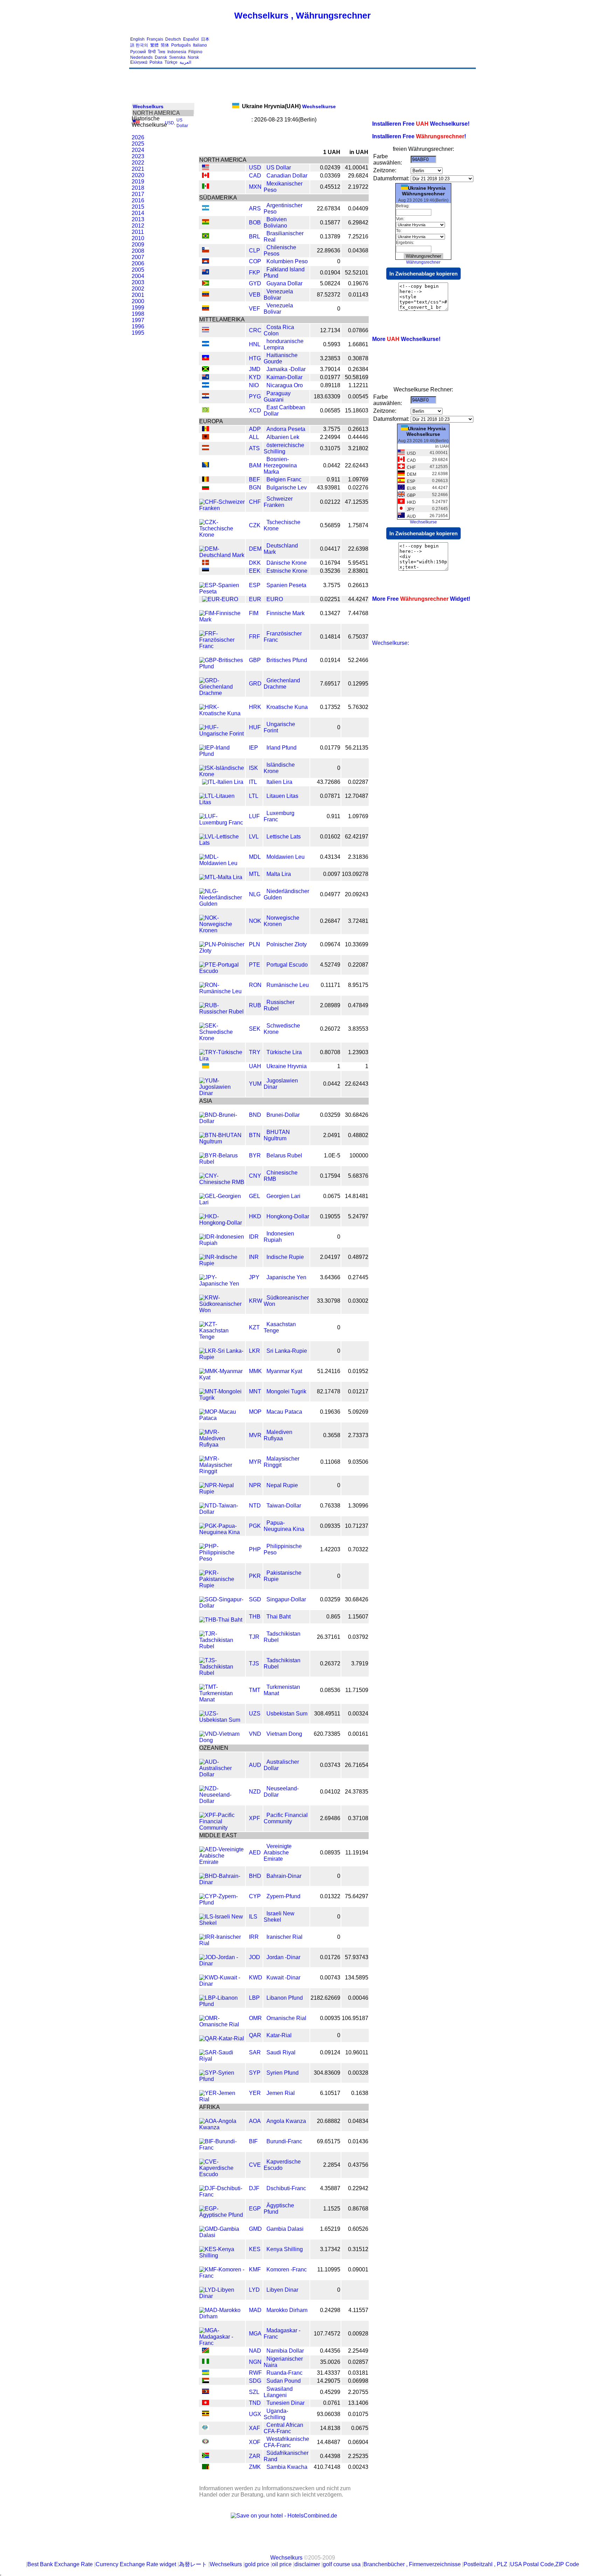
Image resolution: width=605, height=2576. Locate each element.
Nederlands (141, 57)
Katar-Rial (279, 2035)
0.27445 (358, 1277)
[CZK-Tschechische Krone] (222, 535)
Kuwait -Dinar (283, 1978)
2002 (138, 289)
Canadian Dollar (287, 176)
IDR (254, 1237)
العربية (185, 62)
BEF (255, 479)
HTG (255, 358)
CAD (255, 176)
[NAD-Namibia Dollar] (206, 2351)
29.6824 (358, 176)
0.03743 (330, 1765)
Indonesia (177, 52)
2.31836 (358, 857)
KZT (254, 1327)
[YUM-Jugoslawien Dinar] (222, 1093)
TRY (255, 1052)
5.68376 (358, 1176)
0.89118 (330, 385)
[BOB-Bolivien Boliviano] (206, 222)
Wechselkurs (148, 106)
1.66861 (358, 344)
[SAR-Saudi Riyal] (222, 2059)
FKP (255, 273)
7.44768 (358, 613)
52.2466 (358, 660)
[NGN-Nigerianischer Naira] (206, 2362)
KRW (256, 1301)
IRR (254, 1937)
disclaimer (307, 2564)
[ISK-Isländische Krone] (222, 774)
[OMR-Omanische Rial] (222, 2024)
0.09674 (330, 944)
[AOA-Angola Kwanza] (222, 2127)
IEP (253, 748)
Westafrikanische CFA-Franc (286, 2442)
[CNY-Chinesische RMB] (222, 1182)
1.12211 (358, 385)
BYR (255, 1155)
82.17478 (329, 1391)
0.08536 (330, 1690)
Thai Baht (279, 1617)
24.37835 (357, 1792)
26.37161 (329, 1637)
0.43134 (330, 857)
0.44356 (330, 2351)
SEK (255, 1029)
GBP (255, 660)
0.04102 (330, 1792)
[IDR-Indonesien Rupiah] (222, 1243)
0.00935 (330, 2018)
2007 (138, 257)
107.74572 (327, 2334)
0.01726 (330, 1957)
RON (255, 985)
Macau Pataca (284, 1412)
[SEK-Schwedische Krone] (222, 1038)
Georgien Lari (283, 1196)
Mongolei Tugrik (286, 1391)
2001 (138, 295)
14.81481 (357, 1196)
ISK (253, 768)
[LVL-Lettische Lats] (222, 843)
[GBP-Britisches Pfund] (222, 666)
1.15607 (358, 1617)
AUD (255, 1765)
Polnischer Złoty (287, 944)
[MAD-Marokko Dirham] (222, 2316)
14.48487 (329, 2442)
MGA (255, 2334)
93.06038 (329, 2414)
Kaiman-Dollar (284, 377)
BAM (255, 465)
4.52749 (330, 965)
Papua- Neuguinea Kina (284, 1526)
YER (255, 2093)
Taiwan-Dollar (284, 1506)
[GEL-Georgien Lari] (222, 1202)
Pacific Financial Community (286, 1818)
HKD (255, 1216)
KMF (255, 2269)
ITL (253, 782)
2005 (138, 270)
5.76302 (358, 707)
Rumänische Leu (288, 985)
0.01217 (358, 1391)
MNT (255, 1391)
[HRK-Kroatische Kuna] (222, 713)
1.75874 (358, 525)
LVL (254, 837)
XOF (255, 2442)
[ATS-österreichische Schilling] (206, 448)
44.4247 (358, 599)
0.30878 (358, 358)
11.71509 (357, 1690)
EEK (255, 571)
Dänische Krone (287, 563)
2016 (138, 200)
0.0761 (332, 2403)
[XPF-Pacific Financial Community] (222, 1828)
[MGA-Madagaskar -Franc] (222, 2343)
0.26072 (330, 1029)
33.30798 (329, 1301)
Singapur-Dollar (286, 1599)
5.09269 (358, 1412)
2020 (138, 175)
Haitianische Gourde (281, 358)
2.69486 (330, 1818)
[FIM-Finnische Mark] (222, 619)
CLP (255, 250)
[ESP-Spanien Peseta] (222, 591)
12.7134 (330, 330)
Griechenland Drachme (282, 684)
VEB (255, 295)
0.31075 (330, 448)
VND (255, 1734)
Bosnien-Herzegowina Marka (280, 465)
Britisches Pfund (287, 660)
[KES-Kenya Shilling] (222, 2255)
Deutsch (173, 39)
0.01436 (358, 2141)
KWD (256, 1978)
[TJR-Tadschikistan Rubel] (222, 1646)
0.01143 (358, 295)
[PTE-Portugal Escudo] (222, 971)
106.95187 (355, 2018)
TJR (254, 1637)
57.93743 (357, 1957)
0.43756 (358, 2165)
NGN (255, 2362)
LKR (255, 1351)
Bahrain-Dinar (284, 1876)
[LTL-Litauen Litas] (222, 802)
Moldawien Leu (286, 857)
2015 (138, 207)
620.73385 (327, 1734)
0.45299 (330, 2392)
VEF (255, 309)
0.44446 (358, 437)
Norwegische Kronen (281, 921)
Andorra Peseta (286, 429)
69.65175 (329, 2141)
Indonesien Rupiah (279, 1237)
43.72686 (329, 782)
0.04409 (358, 208)
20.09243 (357, 894)
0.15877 (330, 222)
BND (255, 1115)
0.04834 (358, 2121)
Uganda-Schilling (276, 2414)
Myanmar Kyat (284, 1371)
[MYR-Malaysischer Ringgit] (222, 1471)
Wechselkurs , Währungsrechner (302, 15)
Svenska (177, 57)
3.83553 (358, 1029)
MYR (255, 1462)
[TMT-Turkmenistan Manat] (222, 1700)
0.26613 (358, 429)
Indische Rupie (285, 1257)
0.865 (333, 1617)
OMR (255, 2018)
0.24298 (330, 2310)
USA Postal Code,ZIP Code (545, 2564)
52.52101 (357, 273)
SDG (255, 2381)
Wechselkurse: (391, 643)
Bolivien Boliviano (275, 222)
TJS (254, 1663)
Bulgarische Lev (287, 488)
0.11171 (331, 985)
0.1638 (360, 2093)
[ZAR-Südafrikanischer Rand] (206, 2456)
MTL (255, 874)
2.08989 (330, 1005)
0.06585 (330, 410)
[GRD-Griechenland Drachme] (222, 693)
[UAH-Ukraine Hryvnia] (206, 1067)
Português (181, 45)
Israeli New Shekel (279, 1917)
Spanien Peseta (286, 585)
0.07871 (330, 796)
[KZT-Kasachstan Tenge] (222, 1337)
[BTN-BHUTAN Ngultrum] (222, 1141)
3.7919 (360, 1663)
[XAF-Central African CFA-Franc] (206, 2428)
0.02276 (358, 488)
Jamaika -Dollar (286, 369)
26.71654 (357, 1765)
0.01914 (330, 660)
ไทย (162, 52)
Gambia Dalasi (285, 2229)
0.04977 (330, 894)
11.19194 (357, 1853)
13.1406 (358, 2403)
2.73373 (358, 1435)
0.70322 (358, 1549)
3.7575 (332, 429)
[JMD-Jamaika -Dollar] (206, 370)
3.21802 (358, 448)
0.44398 (330, 2456)
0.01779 (330, 748)
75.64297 (357, 1896)
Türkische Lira (284, 1052)
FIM (254, 613)
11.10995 (329, 2269)
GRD (255, 684)
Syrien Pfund (283, 2073)
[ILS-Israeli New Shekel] (222, 1923)
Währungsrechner (423, 262)
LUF (254, 816)
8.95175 (358, 985)
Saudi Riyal (281, 2052)
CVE (255, 2165)
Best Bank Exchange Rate (60, 2564)
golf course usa (342, 2564)
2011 (138, 232)
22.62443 (357, 465)
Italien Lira (279, 782)
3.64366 (330, 1277)
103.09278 (355, 874)
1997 (138, 320)
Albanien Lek (283, 437)
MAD (255, 2310)
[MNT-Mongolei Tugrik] (222, 1398)
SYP (255, 2073)
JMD (255, 369)
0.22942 (358, 2188)
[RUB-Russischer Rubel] (222, 1012)
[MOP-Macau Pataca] (222, 1418)
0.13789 (330, 236)
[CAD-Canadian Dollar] (206, 176)
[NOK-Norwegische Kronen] (222, 930)
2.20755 (358, 2392)
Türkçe (171, 62)
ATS (254, 448)
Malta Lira (279, 874)
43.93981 (329, 488)
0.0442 (332, 465)
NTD (255, 1506)
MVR (255, 1435)
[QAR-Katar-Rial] (222, 2038)
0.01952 (358, 1371)
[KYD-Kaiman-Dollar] (206, 378)
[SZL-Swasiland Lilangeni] (206, 2392)
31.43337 (329, 2373)
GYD (255, 283)
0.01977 (330, 377)
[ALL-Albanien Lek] (206, 437)
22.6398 (358, 549)
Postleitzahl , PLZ (485, 2564)
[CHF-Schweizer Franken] (222, 508)
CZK (255, 525)
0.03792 (358, 1637)
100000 (359, 1155)
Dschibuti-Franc (286, 2188)
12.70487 (357, 796)
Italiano (200, 45)
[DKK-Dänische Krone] (206, 563)
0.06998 (358, 2381)
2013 (138, 219)
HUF (255, 727)
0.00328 (358, 2073)
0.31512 (358, 2249)
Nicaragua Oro (285, 385)
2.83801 (358, 571)
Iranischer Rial (284, 1937)
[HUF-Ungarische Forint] (222, 734)
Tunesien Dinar (286, 2403)
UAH (255, 1066)
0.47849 (358, 1005)
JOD (255, 1957)
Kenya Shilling (285, 2249)
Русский (138, 52)
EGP (255, 2209)
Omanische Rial (286, 2018)
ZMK (255, 2467)
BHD (255, 1876)
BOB (255, 222)
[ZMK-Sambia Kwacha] (206, 2467)
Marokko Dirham (287, 2310)
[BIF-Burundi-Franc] (222, 2148)
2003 (138, 282)
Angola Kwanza (286, 2121)
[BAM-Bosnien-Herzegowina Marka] (206, 465)
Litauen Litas (282, 796)
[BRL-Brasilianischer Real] (206, 236)
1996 (138, 326)
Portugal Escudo (287, 965)
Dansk (161, 57)
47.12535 (357, 502)
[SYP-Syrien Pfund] (222, 2079)
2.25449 (358, 2351)
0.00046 (358, 1998)
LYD (254, 2290)
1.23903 (358, 1052)
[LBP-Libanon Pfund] (222, 2004)
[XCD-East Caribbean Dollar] (206, 410)
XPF (255, 1818)
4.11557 (358, 2310)
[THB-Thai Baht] (221, 1620)
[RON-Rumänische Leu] (222, 991)
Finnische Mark (286, 613)
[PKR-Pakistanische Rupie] (222, 1585)
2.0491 (332, 1135)
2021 (138, 169)
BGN (255, 488)
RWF (255, 2373)
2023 (138, 156)
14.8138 (330, 2428)
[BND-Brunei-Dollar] (222, 1121)
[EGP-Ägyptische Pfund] (222, 2215)
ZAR (255, 2456)
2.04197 (330, 1257)
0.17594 (330, 1176)
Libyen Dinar (282, 2290)
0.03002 (358, 1301)
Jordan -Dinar (283, 1957)
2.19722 (358, 187)
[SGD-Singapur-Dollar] (222, 1606)
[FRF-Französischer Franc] (222, 646)
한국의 (142, 45)
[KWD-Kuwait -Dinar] (222, 1984)
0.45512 (330, 187)
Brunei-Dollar (283, 1115)
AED (255, 1853)
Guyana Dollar (284, 283)
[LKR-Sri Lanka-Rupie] (222, 1357)
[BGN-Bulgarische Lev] (206, 488)
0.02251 (330, 599)
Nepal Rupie (282, 1485)
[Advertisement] (347, 51)
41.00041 (357, 168)
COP (255, 261)
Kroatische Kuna (287, 707)
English (137, 39)
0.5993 (332, 344)
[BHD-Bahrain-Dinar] (222, 1882)
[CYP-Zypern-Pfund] (222, 1903)
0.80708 (330, 1052)
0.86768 (358, 2209)
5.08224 (330, 283)
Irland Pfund (281, 748)
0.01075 (358, 2414)
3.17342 (330, 2249)
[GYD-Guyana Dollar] (206, 284)
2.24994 (330, 437)
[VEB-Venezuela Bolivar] (206, 295)
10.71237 (357, 1526)
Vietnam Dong (284, 1734)
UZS (255, 1714)
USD (169, 123)
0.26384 (358, 369)
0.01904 (330, 273)
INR (254, 1257)
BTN (255, 1135)
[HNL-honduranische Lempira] (206, 344)
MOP (255, 1412)
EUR (255, 599)
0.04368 (358, 250)
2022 (138, 163)
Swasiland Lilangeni (278, 2392)
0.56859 (330, 525)
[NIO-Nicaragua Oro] (206, 386)
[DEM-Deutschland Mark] (222, 555)
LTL (254, 796)
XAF (255, 2428)
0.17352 (330, 707)
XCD (255, 410)
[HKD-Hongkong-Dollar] (222, 1223)
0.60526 (358, 2229)
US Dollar (279, 168)
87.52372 (329, 295)
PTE (255, 965)
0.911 (333, 479)
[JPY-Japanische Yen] (222, 1284)
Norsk (193, 57)
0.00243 (358, 2467)
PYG (255, 396)
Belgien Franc (284, 479)
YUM (255, 1084)
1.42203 (330, 1549)
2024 (138, 150)
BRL (255, 236)
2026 (138, 137)
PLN (255, 944)
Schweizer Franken (278, 502)
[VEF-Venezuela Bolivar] (206, 309)
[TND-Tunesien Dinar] (206, 2403)
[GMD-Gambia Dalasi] (222, 2235)
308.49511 (327, 1714)
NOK (255, 921)
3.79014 (330, 369)
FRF (255, 637)
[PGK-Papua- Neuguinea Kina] (222, 1532)
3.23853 (330, 358)
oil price (282, 2564)
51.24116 (329, 1371)
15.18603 (357, 410)
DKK (255, 563)
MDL (255, 857)
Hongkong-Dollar (288, 1216)
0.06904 (358, 2442)
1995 (138, 333)
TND (255, 2403)
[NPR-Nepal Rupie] (222, 1492)
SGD (255, 1599)
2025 (138, 144)
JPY (254, 1277)
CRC (255, 330)
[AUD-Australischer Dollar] (222, 1774)
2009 (138, 245)
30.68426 (357, 1115)
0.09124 (330, 2052)
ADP (255, 429)
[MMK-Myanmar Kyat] (222, 1377)
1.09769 (358, 479)
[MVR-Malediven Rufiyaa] (222, 1445)
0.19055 (330, 1216)
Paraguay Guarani (277, 396)
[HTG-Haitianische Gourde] (206, 358)
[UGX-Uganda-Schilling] (206, 2414)
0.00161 (358, 1734)
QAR (255, 2035)
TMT (255, 1690)
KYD (255, 377)
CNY (255, 1176)
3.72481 (358, 921)
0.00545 (358, 396)
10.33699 (357, 944)
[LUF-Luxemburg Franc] (222, 823)
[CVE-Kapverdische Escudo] (222, 2174)
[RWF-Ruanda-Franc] (206, 2373)
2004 (138, 276)
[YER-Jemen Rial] (222, 2099)
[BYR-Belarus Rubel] (222, 1162)
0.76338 (330, 1506)
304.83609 (327, 2073)
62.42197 (357, 837)
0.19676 (358, 283)
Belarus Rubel (284, 1155)
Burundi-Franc (284, 2141)
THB (255, 1617)
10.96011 (357, 2052)
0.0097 (332, 874)
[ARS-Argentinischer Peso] (206, 208)
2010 (138, 238)
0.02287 (358, 782)
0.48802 (358, 1135)
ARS (255, 208)
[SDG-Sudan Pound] (206, 2381)
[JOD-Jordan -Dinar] (222, 1964)
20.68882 (329, 2121)
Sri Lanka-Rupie (287, 1351)
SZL (254, 2392)
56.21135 (357, 748)
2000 (138, 301)
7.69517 (330, 684)
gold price (257, 2564)
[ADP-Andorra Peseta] (206, 429)
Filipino (195, 52)
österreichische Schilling (284, 448)
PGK (255, 1526)
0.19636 (330, 1412)
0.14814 (330, 637)
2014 (138, 213)
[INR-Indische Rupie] (222, 1263)
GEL (255, 1196)
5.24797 (358, 1216)
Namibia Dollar (285, 2351)
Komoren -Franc (287, 2269)
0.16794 (330, 563)
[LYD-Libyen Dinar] (222, 2296)
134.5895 (357, 1978)
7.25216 (358, 236)
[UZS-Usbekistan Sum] (222, 1720)
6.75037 (358, 637)
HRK (255, 707)
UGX (255, 2414)
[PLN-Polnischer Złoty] (222, 951)
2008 (138, 251)
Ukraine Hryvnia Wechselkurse (426, 431)
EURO (275, 599)
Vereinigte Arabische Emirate (278, 1853)
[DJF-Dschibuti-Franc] (222, 2195)
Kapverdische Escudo (282, 2165)
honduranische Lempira (284, 344)
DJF (254, 2188)
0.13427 (330, 613)
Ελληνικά (139, 62)
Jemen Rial (281, 2093)
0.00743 (330, 1978)
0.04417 (330, 549)
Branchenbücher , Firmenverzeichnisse (412, 2564)
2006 (138, 263)
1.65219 (330, 2229)
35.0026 (330, 2362)
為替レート (193, 2564)
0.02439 (330, 168)
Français (155, 39)
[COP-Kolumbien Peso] (206, 262)
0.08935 (330, 1853)
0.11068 (330, 1462)
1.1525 (332, 2209)
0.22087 (358, 965)
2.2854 (332, 2165)
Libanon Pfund (285, 1998)
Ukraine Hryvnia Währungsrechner (424, 191)
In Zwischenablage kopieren (423, 274)
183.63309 (327, 396)
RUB (255, 1005)
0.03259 (330, 1115)
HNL (255, 344)
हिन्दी (152, 52)
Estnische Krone (287, 571)
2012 (138, 226)
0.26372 (330, 1663)
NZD (255, 1792)
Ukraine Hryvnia (287, 1066)
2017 (138, 194)
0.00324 (358, 1714)
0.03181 (358, 2373)
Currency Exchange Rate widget (136, 2564)
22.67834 (329, 208)
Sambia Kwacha (287, 2467)
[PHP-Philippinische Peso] (222, 1559)
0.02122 (330, 502)
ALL (254, 437)
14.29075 (329, 2381)
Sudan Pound (284, 2381)
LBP (254, 1998)
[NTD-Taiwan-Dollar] (222, 1512)
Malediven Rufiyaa (278, 1435)
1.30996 (358, 1506)
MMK (255, 1371)
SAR (255, 2052)
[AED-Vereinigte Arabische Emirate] (222, 1862)
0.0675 (332, 1196)
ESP (255, 585)
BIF (253, 2141)
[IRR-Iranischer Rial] (222, 1943)
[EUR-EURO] (220, 599)
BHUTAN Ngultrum (277, 1135)
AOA (255, 2121)
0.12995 (358, 684)
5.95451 (358, 563)
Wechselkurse (289, 106)
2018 (138, 188)
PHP (255, 1549)
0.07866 (358, 330)
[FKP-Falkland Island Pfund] (206, 273)
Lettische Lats (284, 837)
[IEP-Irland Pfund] (222, 754)
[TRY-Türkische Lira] (222, 1059)
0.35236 (330, 571)
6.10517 (330, 2093)
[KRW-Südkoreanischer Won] (222, 1310)
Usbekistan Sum (287, 1714)
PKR (255, 1576)
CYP (255, 1896)
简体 (165, 45)
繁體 (154, 45)
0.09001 (358, 2269)
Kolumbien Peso (287, 261)
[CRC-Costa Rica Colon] (206, 330)
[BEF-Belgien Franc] (206, 480)
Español (191, 39)
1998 (138, 314)
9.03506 (358, 1462)
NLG (255, 894)
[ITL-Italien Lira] (223, 782)
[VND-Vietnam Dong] (222, 1740)
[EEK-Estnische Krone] (206, 571)
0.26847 (330, 921)
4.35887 (330, 2188)
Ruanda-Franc (284, 2373)
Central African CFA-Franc (283, 2428)
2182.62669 (325, 1998)
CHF (255, 502)
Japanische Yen (286, 1277)
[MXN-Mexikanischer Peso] (206, 187)
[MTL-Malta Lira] (221, 877)
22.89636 (329, 250)
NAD (255, 2351)
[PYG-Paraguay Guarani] (206, 396)
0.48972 (358, 1257)
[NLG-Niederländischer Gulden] (222, 904)
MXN (255, 187)
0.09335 (330, 1526)
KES (255, 2249)
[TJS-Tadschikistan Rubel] (222, 1673)
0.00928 (358, 2334)
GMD (255, 2229)
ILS (253, 1917)
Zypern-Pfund (283, 1896)
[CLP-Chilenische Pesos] (206, 250)
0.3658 (332, 1435)
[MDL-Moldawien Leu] (222, 863)
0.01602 (330, 837)
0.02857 (358, 2362)
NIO (254, 385)
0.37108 (358, 1818)
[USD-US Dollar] (206, 168)
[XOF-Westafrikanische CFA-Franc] (206, 2442)
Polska (156, 62)
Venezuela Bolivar (278, 295)
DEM (255, 549)
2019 (138, 182)
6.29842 (358, 222)
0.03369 (330, 176)
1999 (138, 308)
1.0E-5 (332, 1155)
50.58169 (357, 377)
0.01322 (330, 1896)
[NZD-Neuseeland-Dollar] (222, 1801)
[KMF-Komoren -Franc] (222, 2276)
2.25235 (358, 2456)
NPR (255, 1485)
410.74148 (327, 2467)
